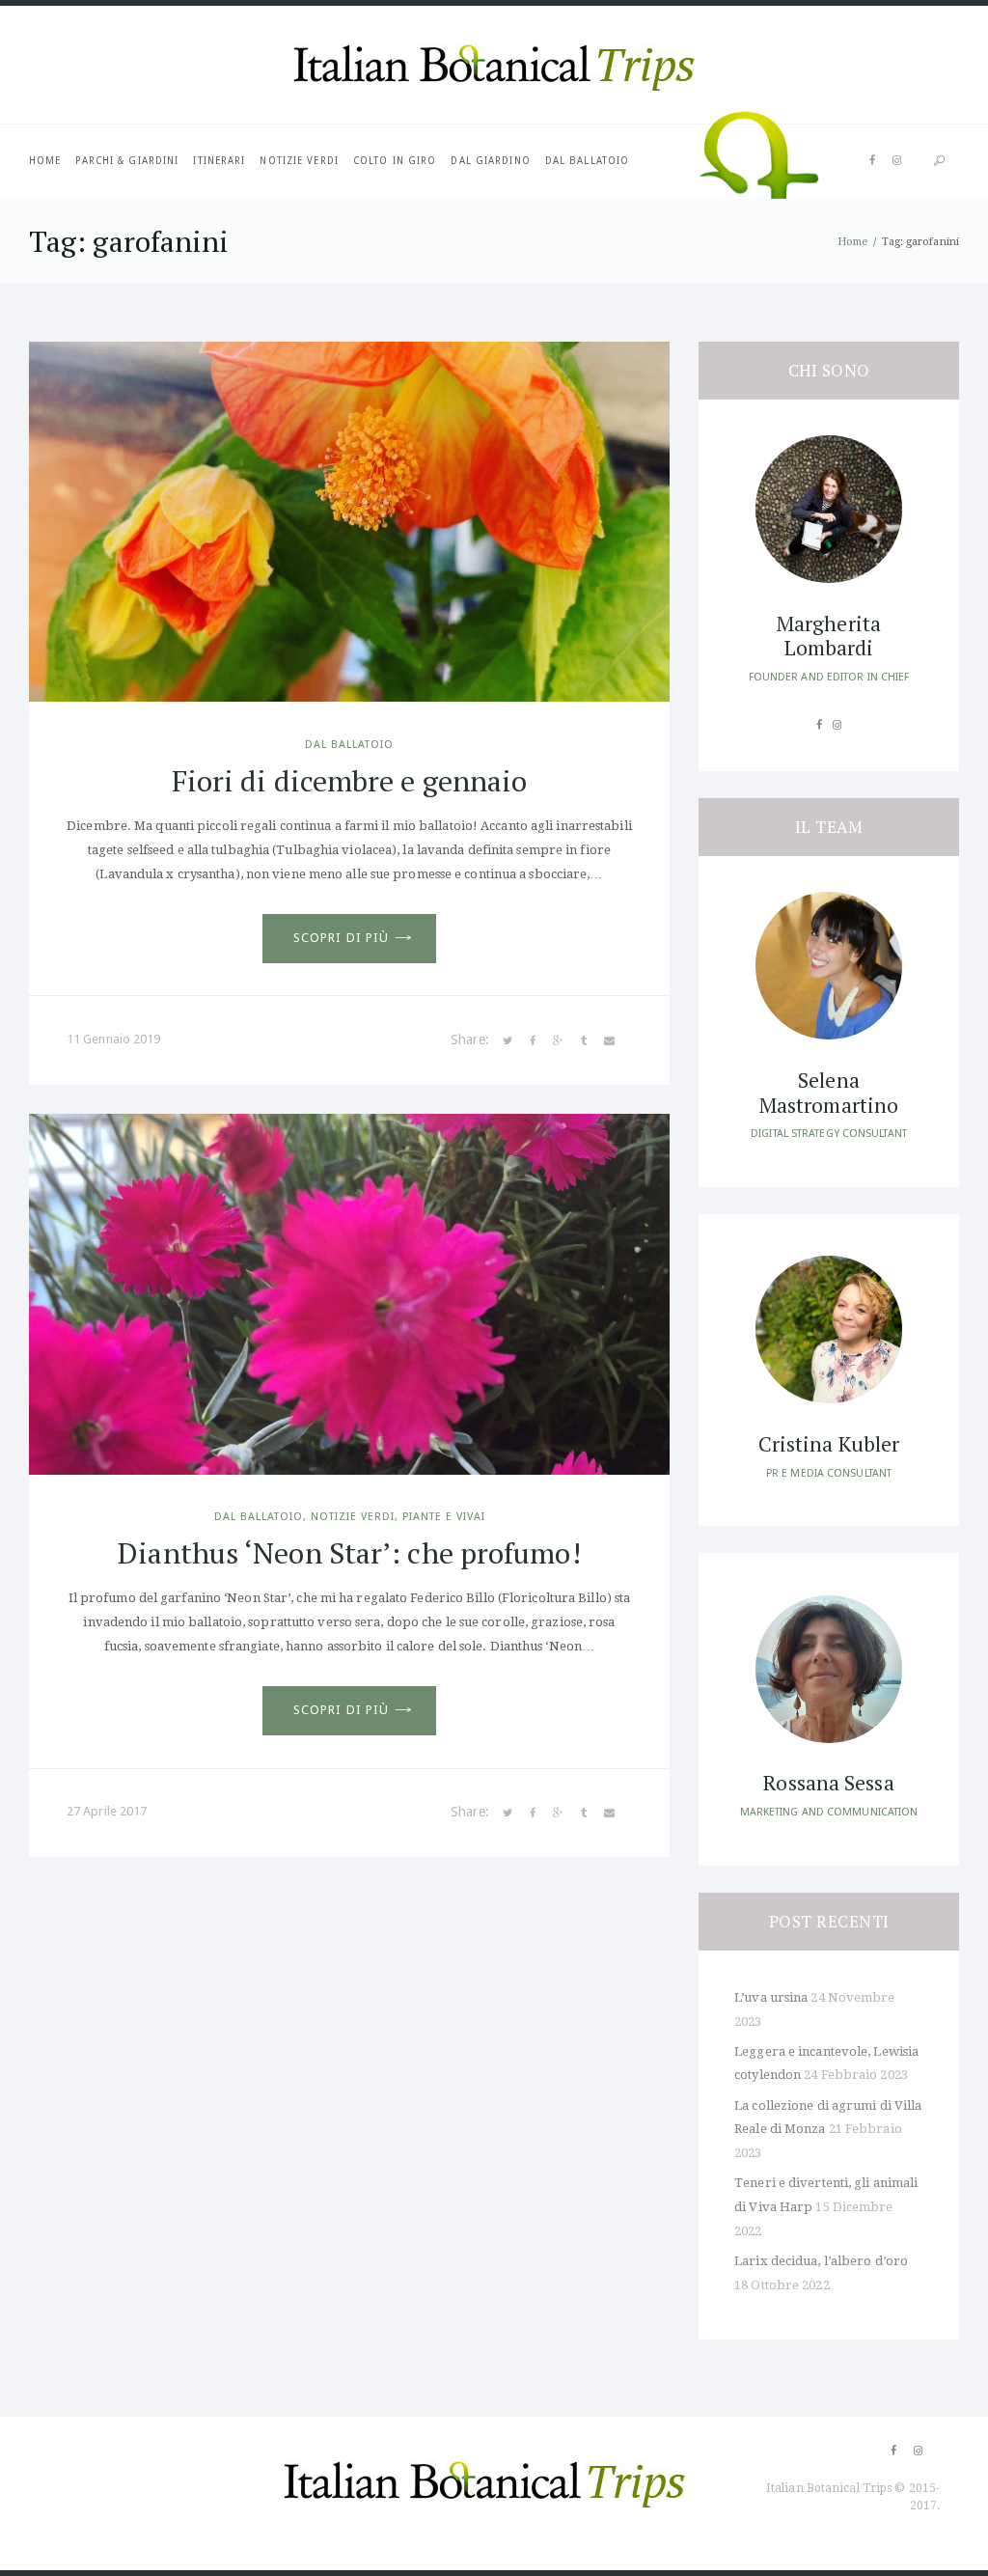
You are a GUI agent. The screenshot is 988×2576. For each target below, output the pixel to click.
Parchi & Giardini (127, 161)
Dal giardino (490, 161)
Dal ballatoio (587, 161)
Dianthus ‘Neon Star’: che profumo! (349, 1553)
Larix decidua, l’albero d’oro (821, 2261)
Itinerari (219, 161)
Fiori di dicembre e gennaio (350, 781)
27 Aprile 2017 (107, 1811)
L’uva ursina (771, 1997)
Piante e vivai (444, 1517)
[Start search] (939, 162)
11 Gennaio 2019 (114, 1039)
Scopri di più (341, 938)
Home (45, 161)
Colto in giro (395, 161)
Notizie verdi (299, 161)
